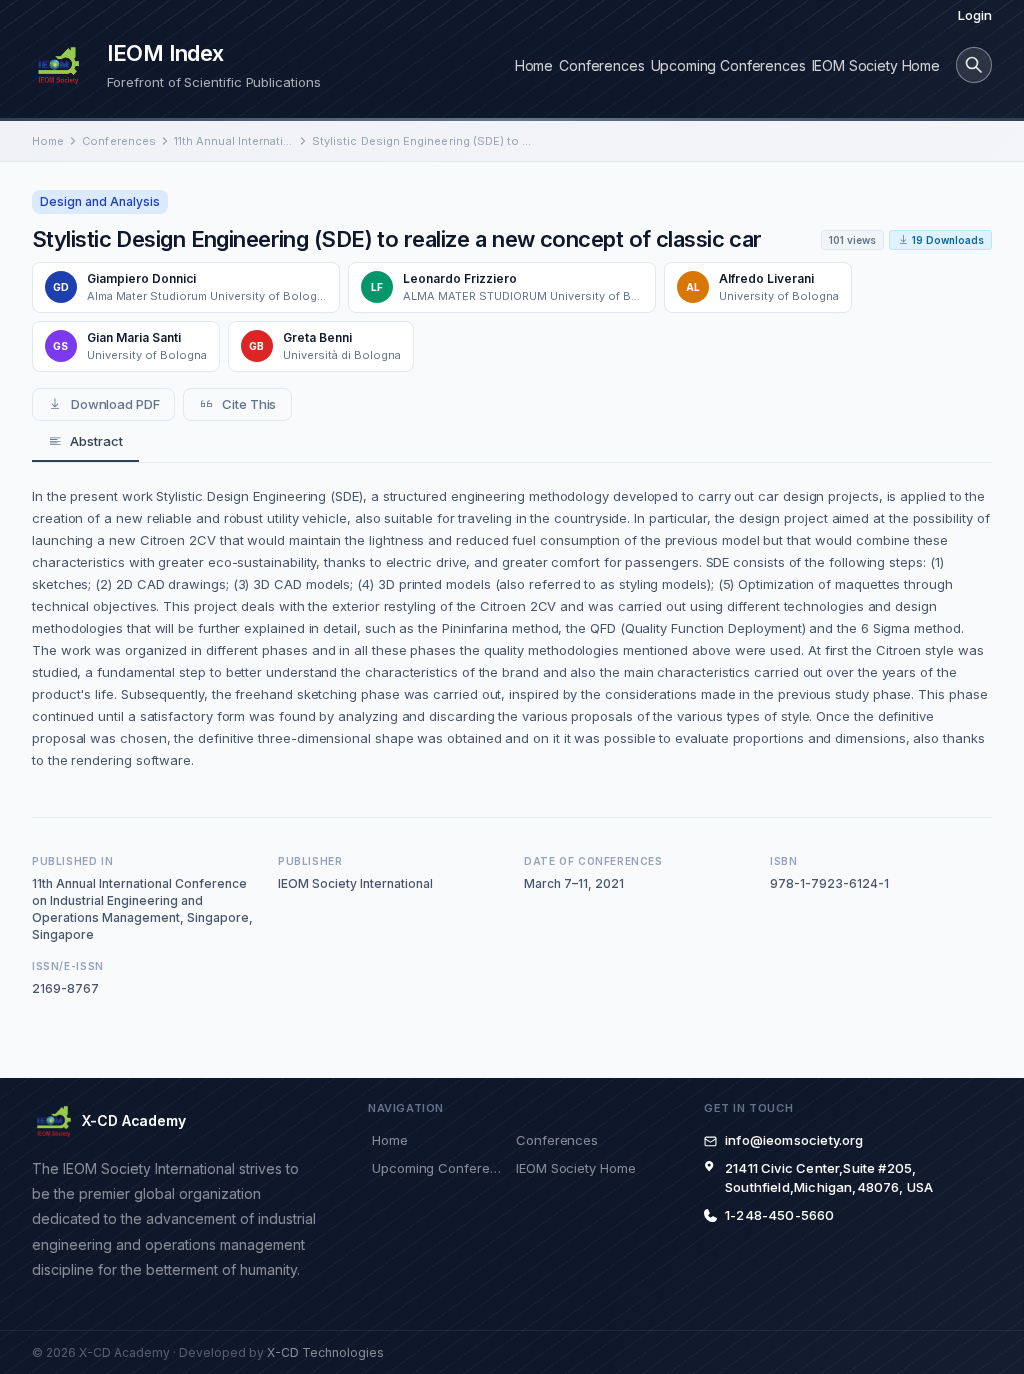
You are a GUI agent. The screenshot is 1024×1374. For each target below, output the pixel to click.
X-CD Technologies (325, 1352)
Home (534, 65)
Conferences (601, 65)
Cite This (249, 404)
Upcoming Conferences (728, 65)
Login (975, 15)
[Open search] (974, 65)
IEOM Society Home (876, 65)
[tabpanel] (512, 628)
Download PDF (115, 404)
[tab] (85, 442)
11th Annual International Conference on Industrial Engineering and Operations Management (234, 141)
